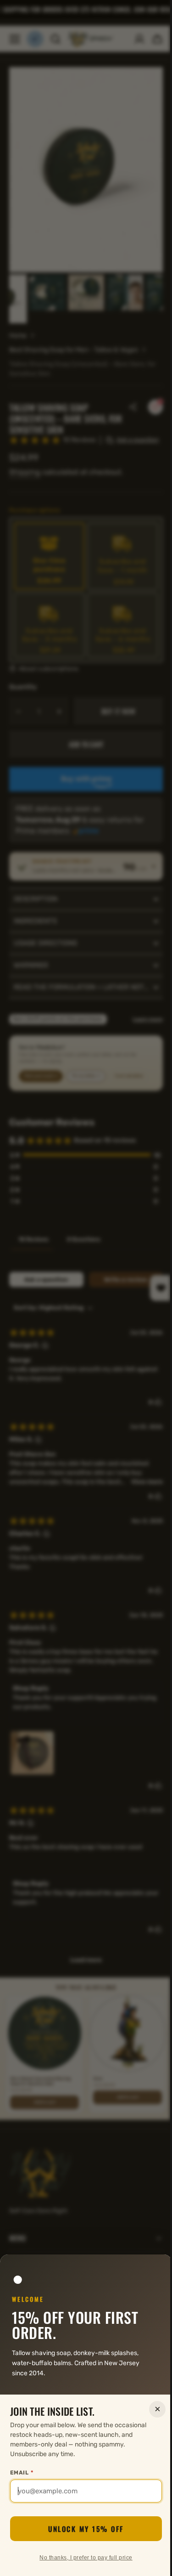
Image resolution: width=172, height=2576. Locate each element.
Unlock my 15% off (83, 2529)
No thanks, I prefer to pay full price (83, 2558)
